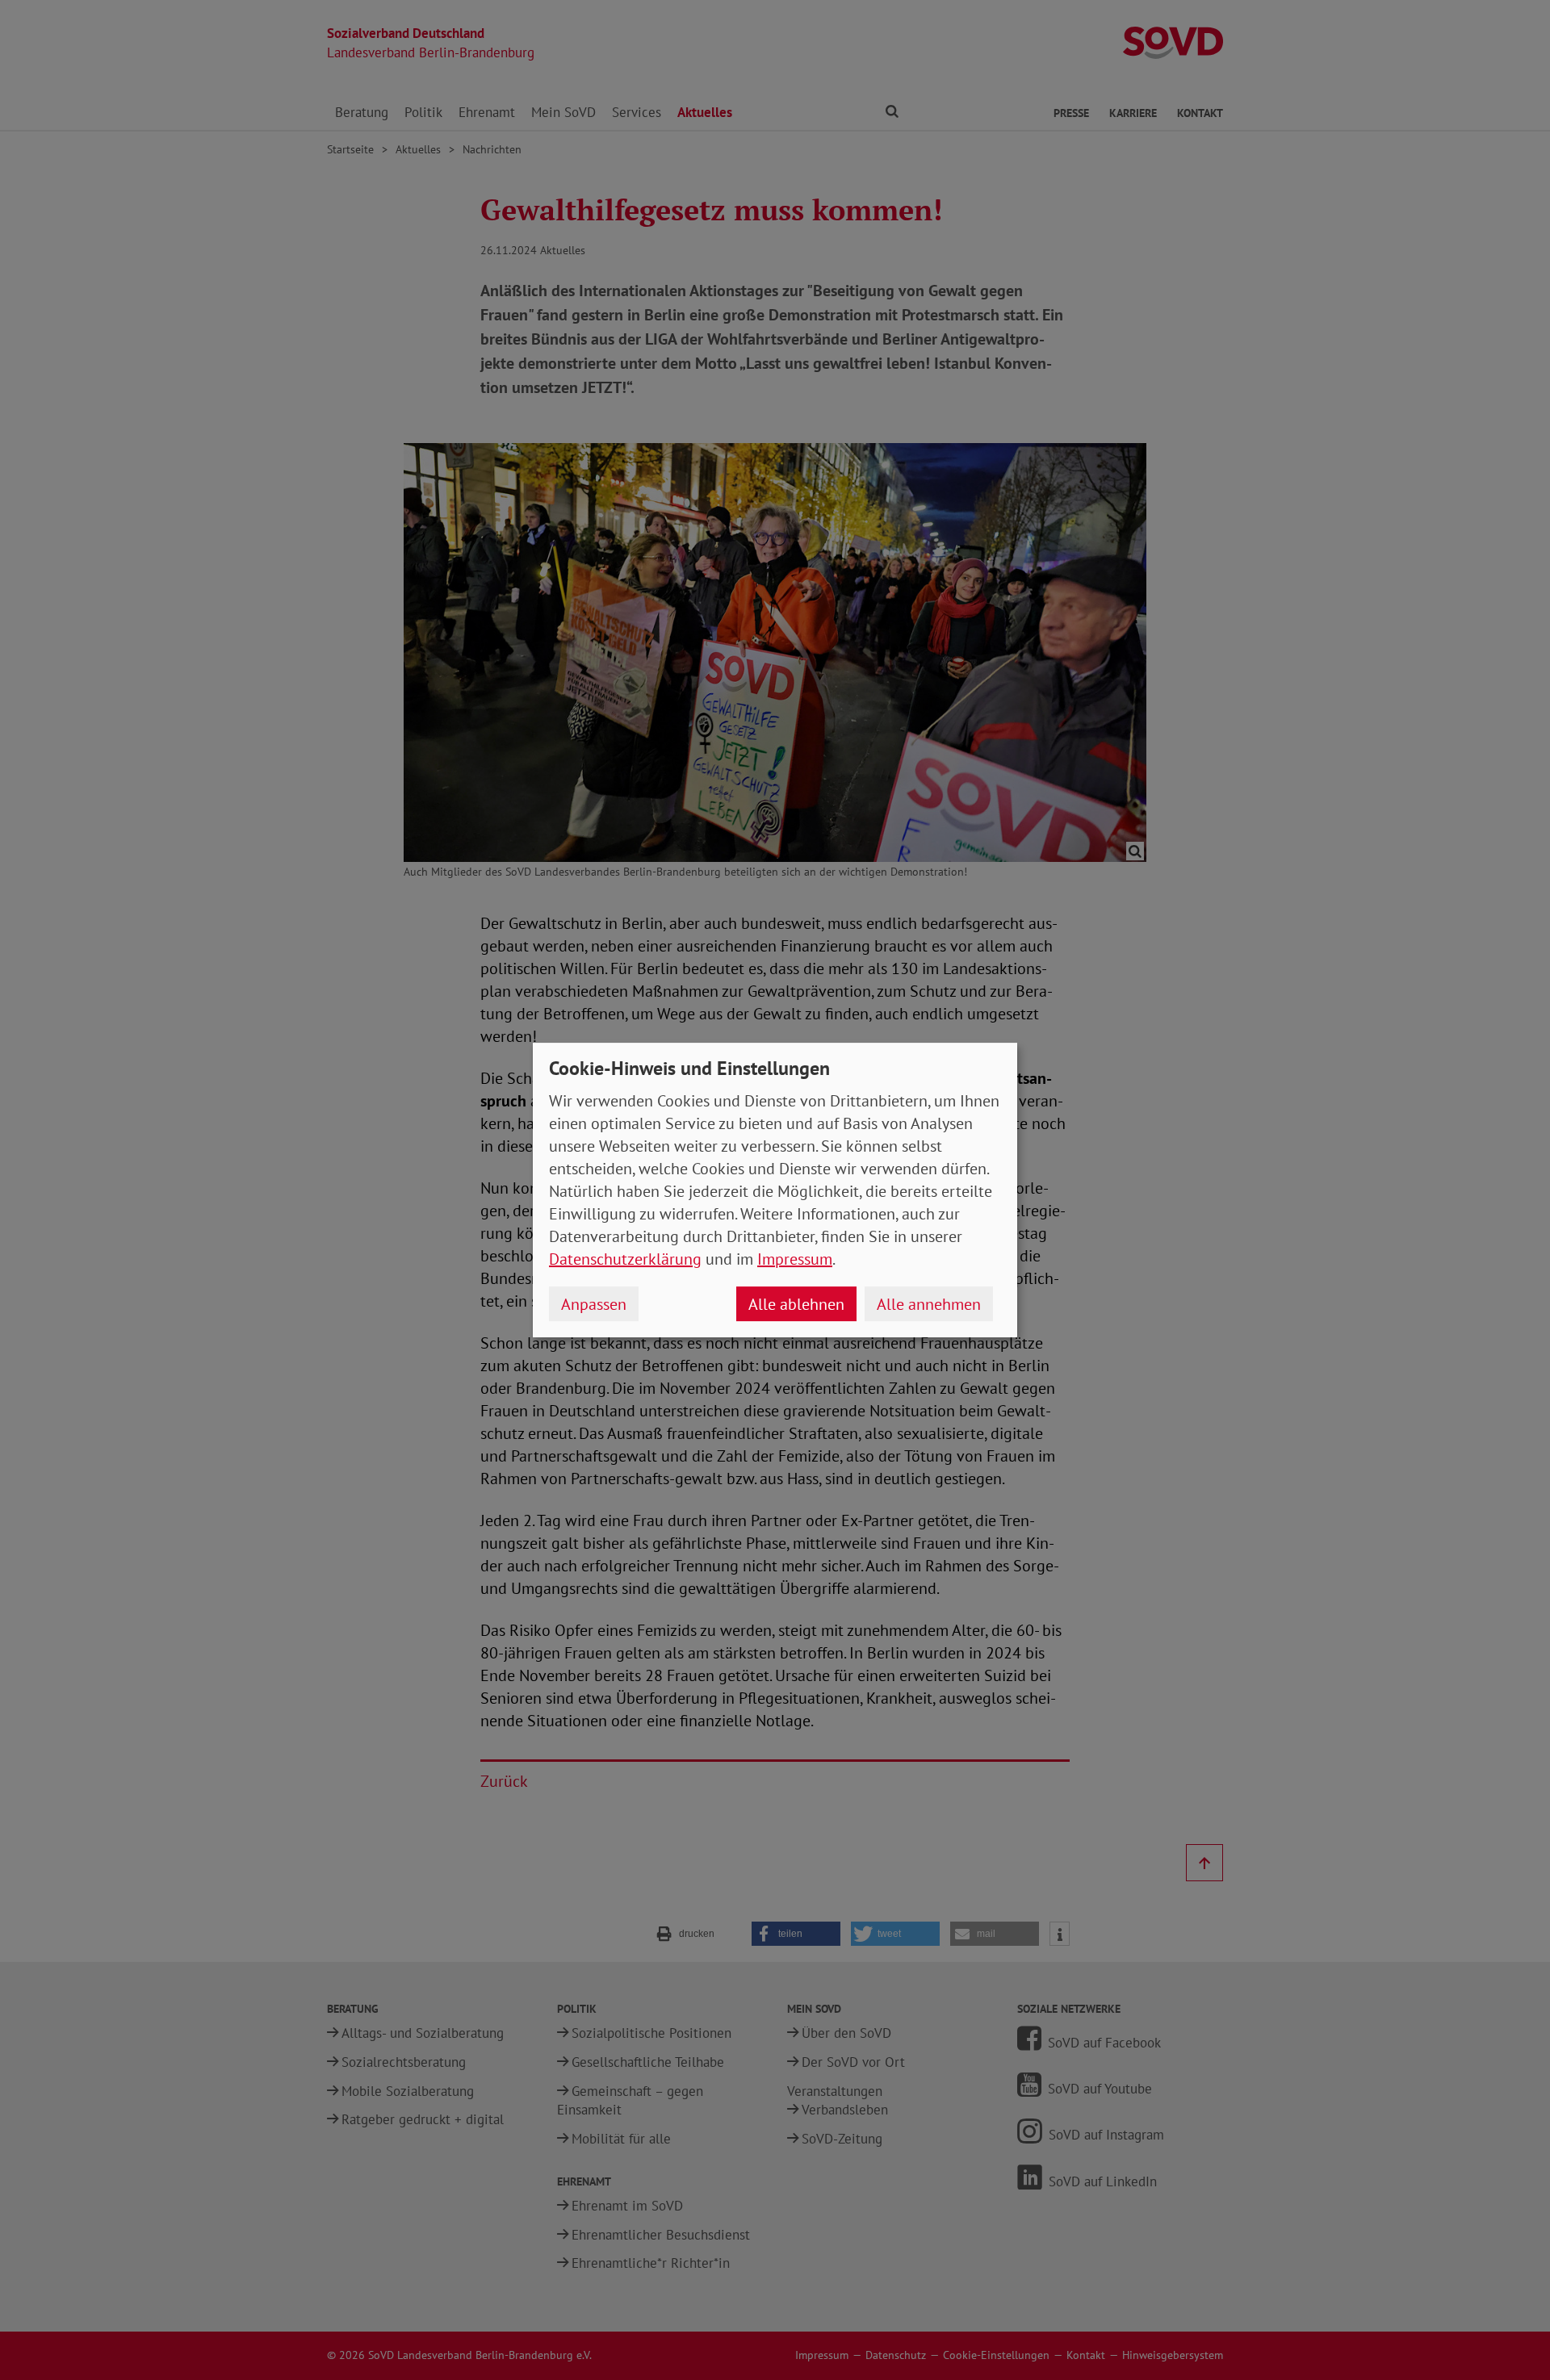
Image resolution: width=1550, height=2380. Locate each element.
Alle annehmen (929, 1304)
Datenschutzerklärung (625, 1259)
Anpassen (594, 1304)
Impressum (795, 1259)
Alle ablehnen (796, 1304)
